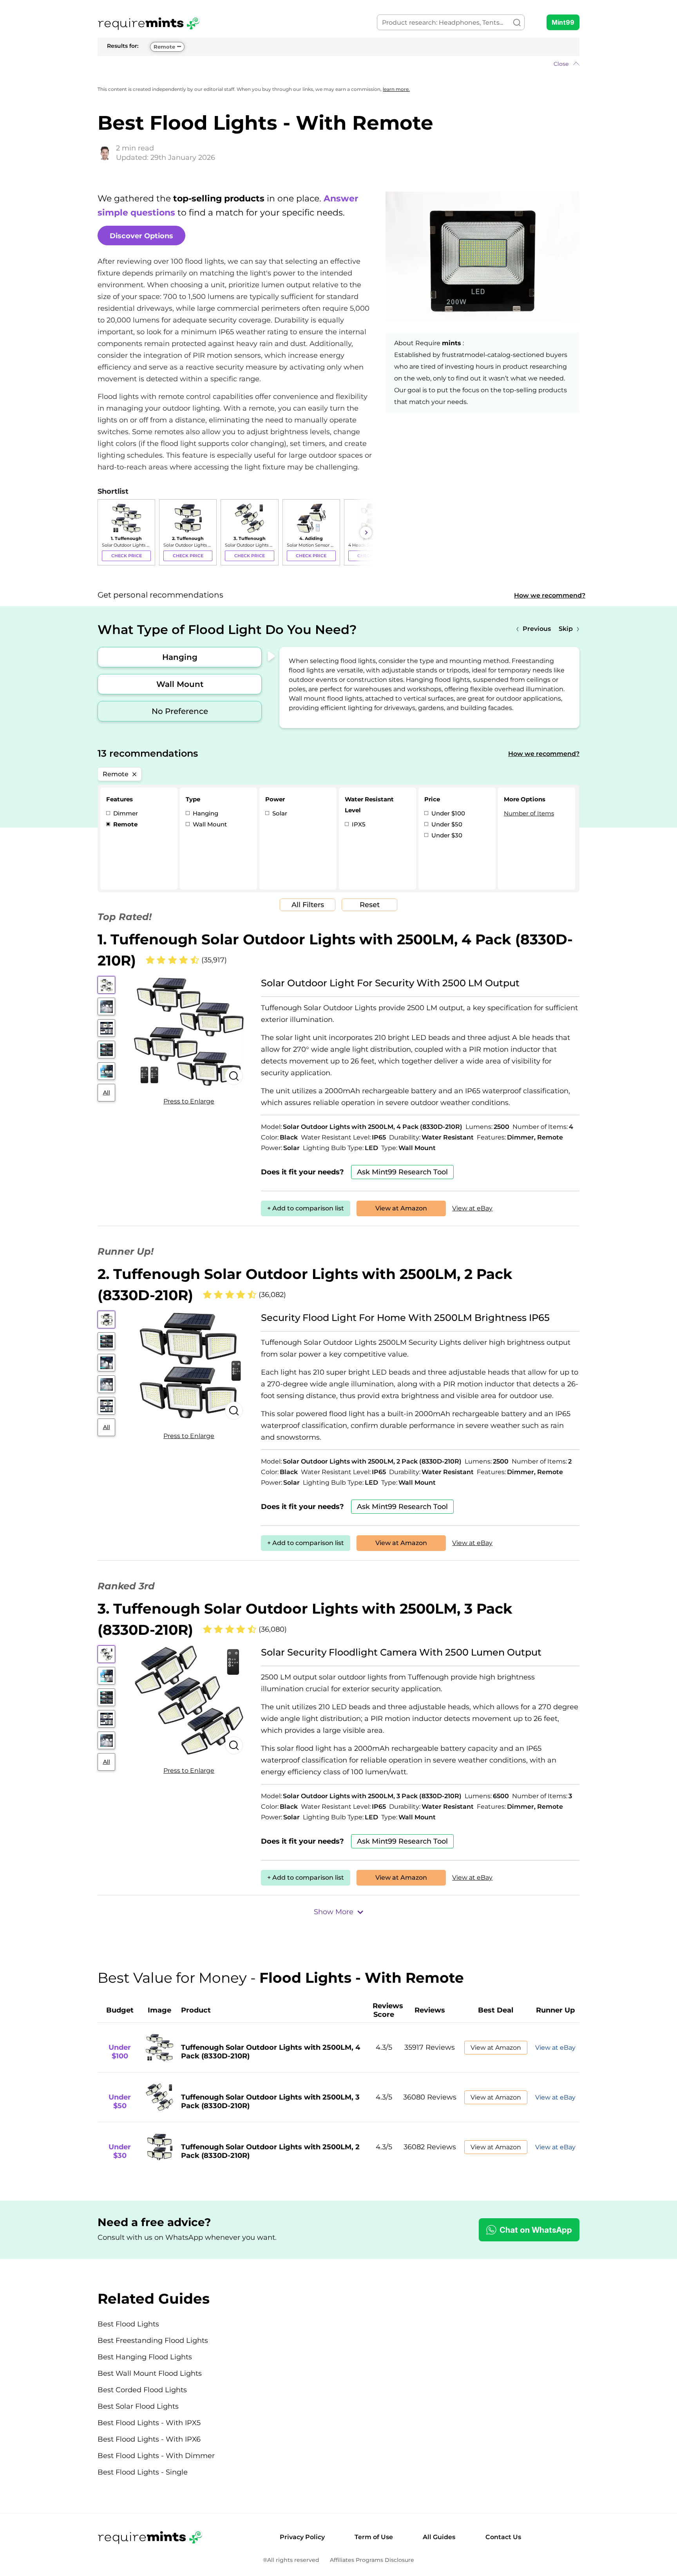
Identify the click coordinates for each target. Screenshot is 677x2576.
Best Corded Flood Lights (142, 2390)
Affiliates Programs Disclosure (372, 2560)
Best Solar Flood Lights (138, 2406)
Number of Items (529, 813)
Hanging (180, 657)
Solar (279, 813)
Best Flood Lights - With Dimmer (156, 2456)
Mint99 (563, 22)
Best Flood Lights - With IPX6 (149, 2439)
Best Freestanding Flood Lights (153, 2341)
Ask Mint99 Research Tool (402, 1172)
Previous (537, 629)
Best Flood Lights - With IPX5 (149, 2423)
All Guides (439, 2537)
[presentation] (105, 533)
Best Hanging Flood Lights (145, 2357)
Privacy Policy (302, 2537)
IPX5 (358, 824)
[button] (338, 64)
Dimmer (125, 813)
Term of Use (374, 2537)
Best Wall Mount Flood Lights (150, 2373)
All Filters (308, 905)
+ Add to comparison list (306, 1208)
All (107, 1092)
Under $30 (446, 835)
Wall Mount (180, 684)
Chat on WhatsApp (536, 2230)
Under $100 (447, 813)
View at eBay (472, 1208)
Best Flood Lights (128, 2324)
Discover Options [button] (141, 236)
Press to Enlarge (189, 1101)
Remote (164, 47)
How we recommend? (550, 595)
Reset (370, 905)
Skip (566, 629)
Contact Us (503, 2537)
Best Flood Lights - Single (143, 2472)
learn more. (396, 89)
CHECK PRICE (127, 556)
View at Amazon (401, 1208)
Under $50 (446, 824)
